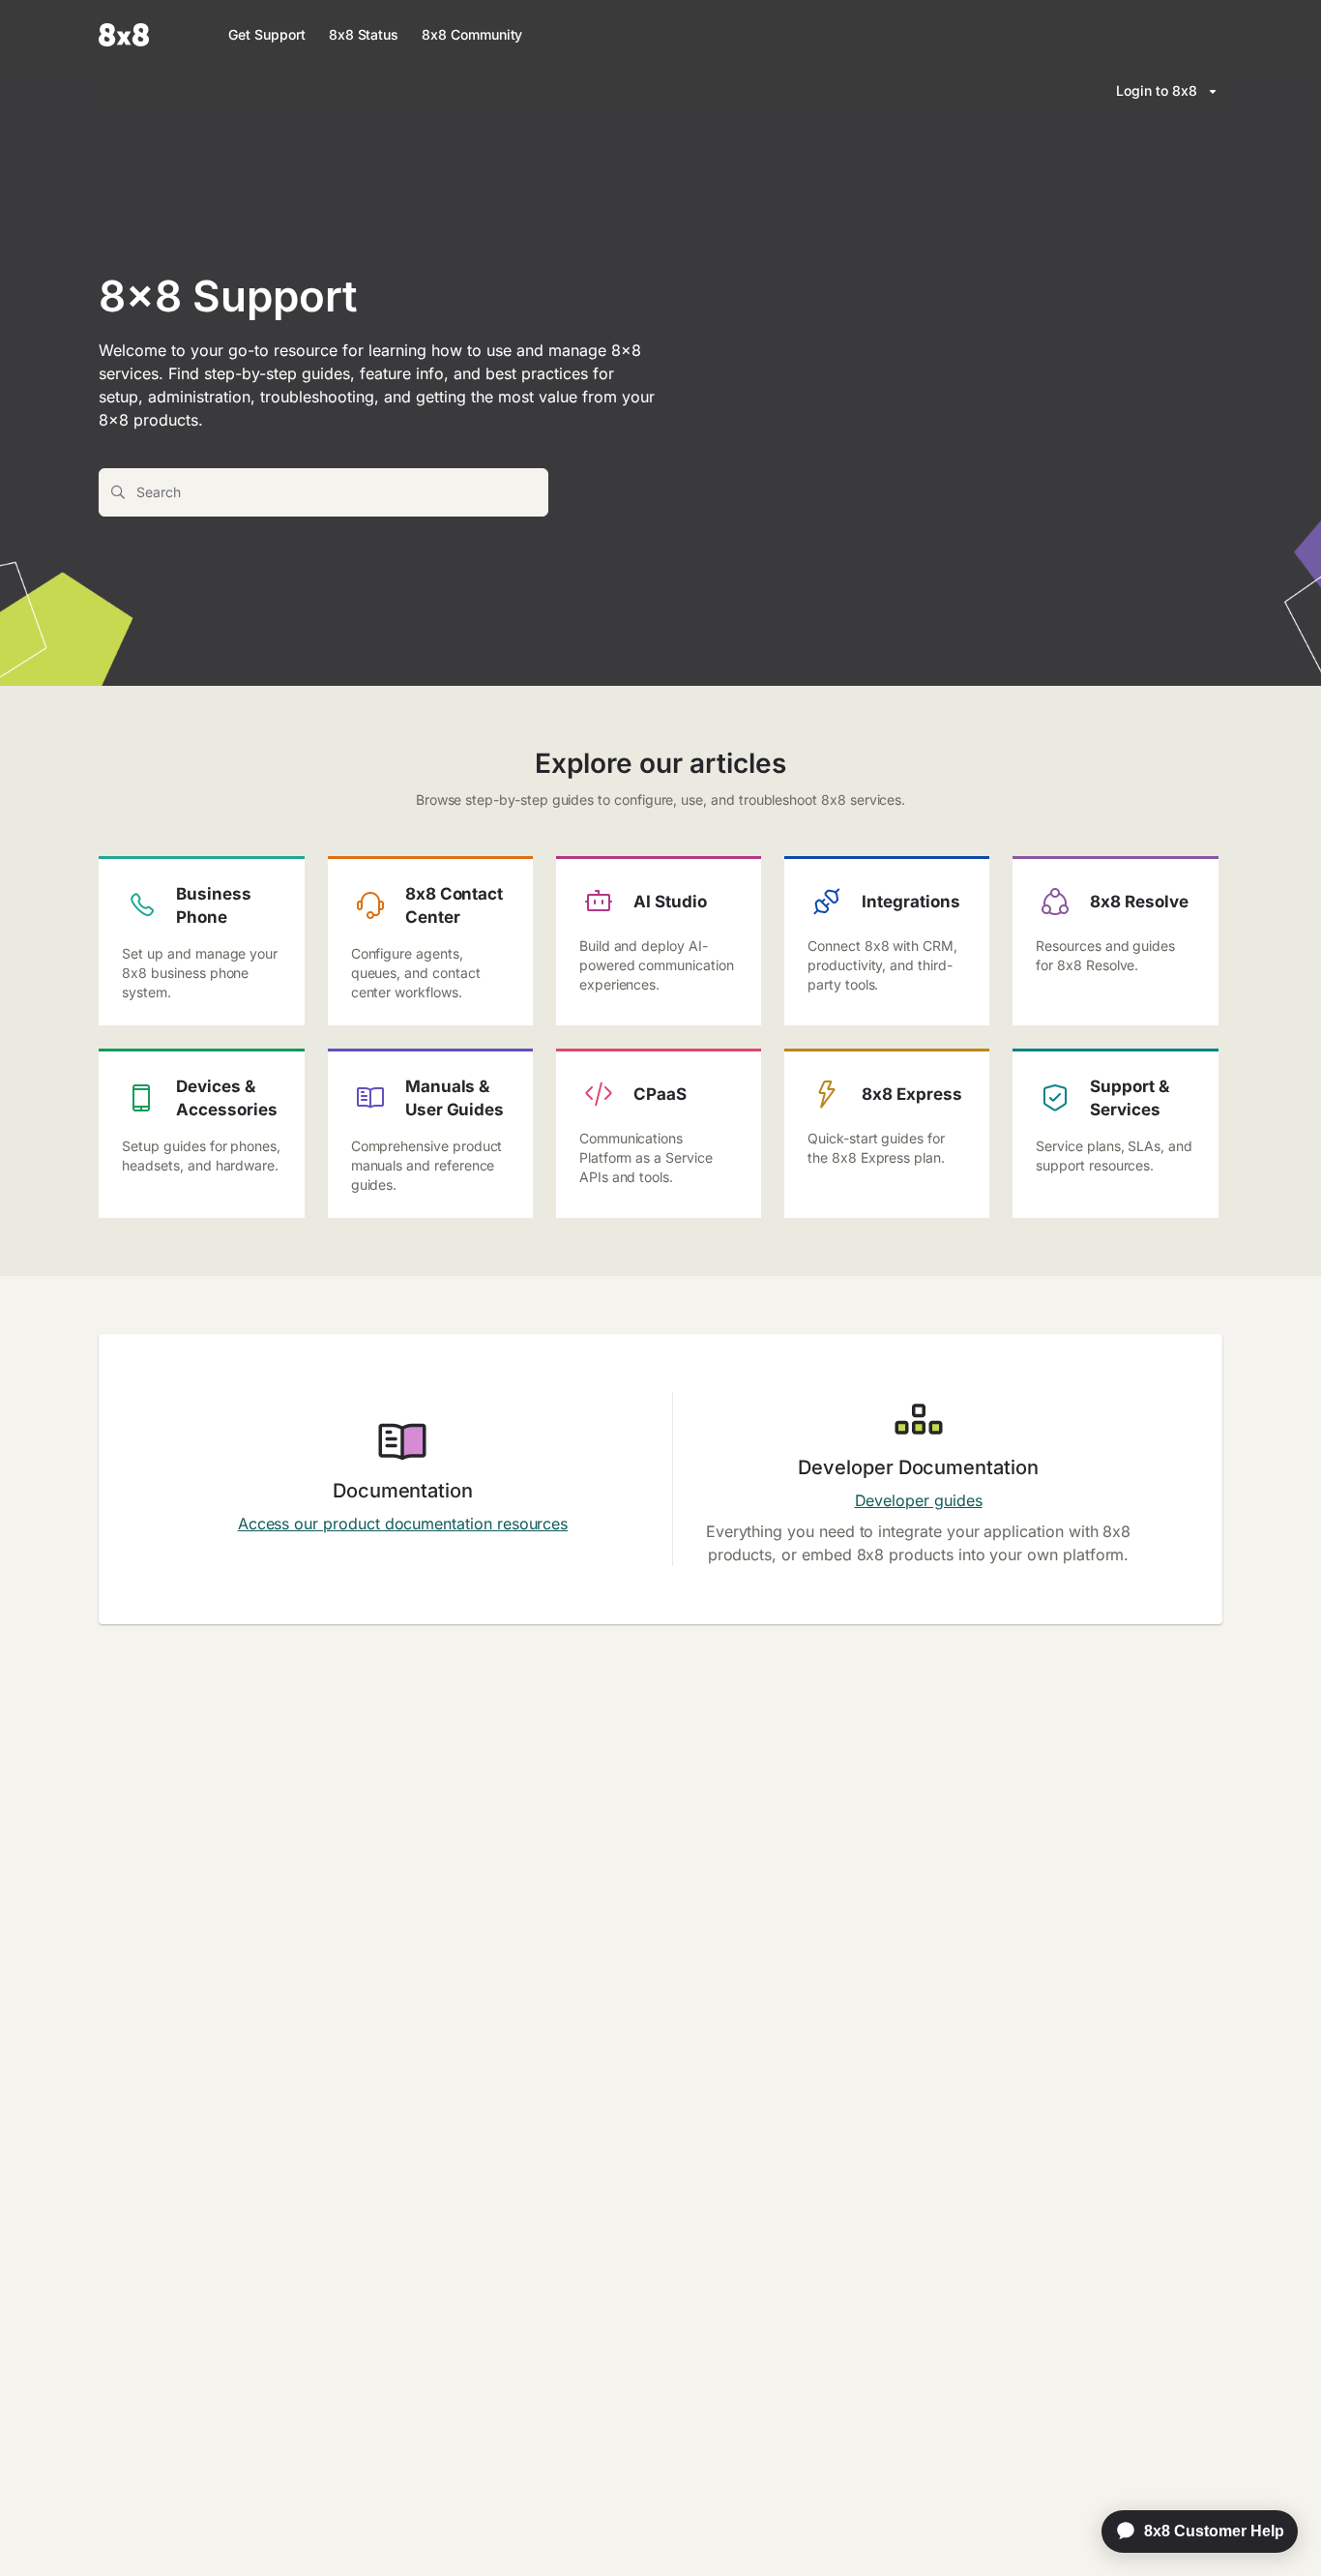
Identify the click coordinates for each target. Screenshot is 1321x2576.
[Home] (124, 35)
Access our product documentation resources (403, 1524)
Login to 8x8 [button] (1156, 90)
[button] (1277, 2528)
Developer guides (919, 1500)
